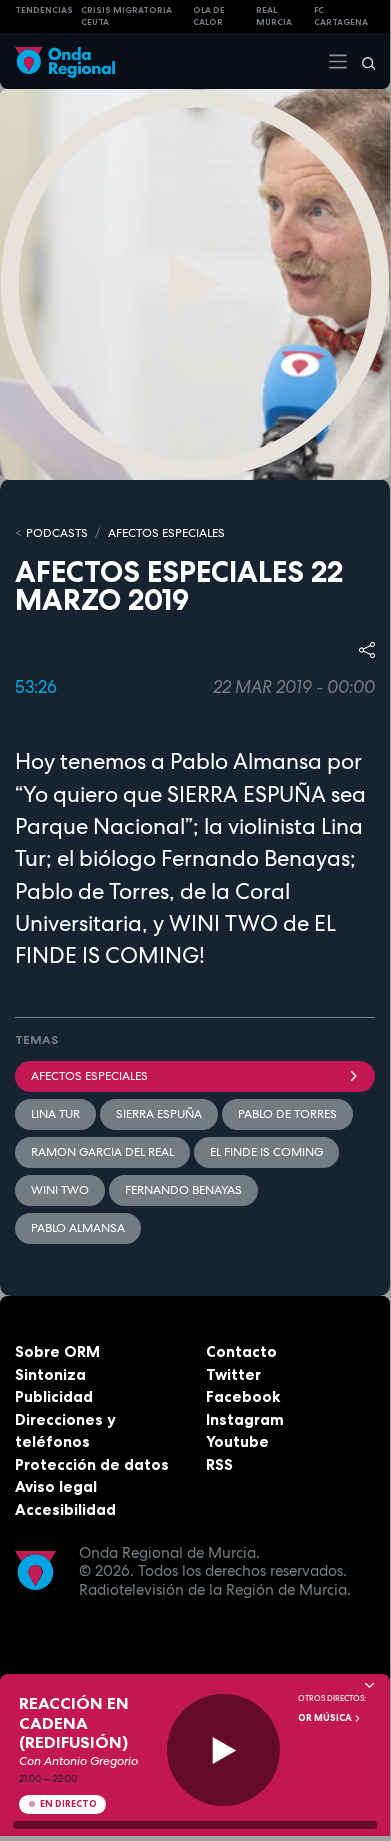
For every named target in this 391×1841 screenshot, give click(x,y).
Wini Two (60, 1190)
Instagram (245, 1419)
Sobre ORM (57, 1351)
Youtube (237, 1441)
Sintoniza (50, 1374)
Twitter (233, 1374)
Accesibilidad (65, 1509)
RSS (219, 1464)
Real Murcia (274, 16)
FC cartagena (341, 16)
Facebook (243, 1396)
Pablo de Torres (287, 1114)
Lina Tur (55, 1114)
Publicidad (54, 1396)
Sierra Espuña (159, 1114)
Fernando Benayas (183, 1190)
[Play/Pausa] (223, 1750)
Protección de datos (92, 1464)
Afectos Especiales (166, 533)
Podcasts (57, 533)
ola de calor (209, 16)
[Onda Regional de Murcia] (65, 60)
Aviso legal (56, 1486)
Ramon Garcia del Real (102, 1152)
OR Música (326, 1718)
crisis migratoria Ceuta (126, 16)
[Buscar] (362, 61)
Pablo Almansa (78, 1228)
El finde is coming (266, 1152)
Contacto (241, 1351)
